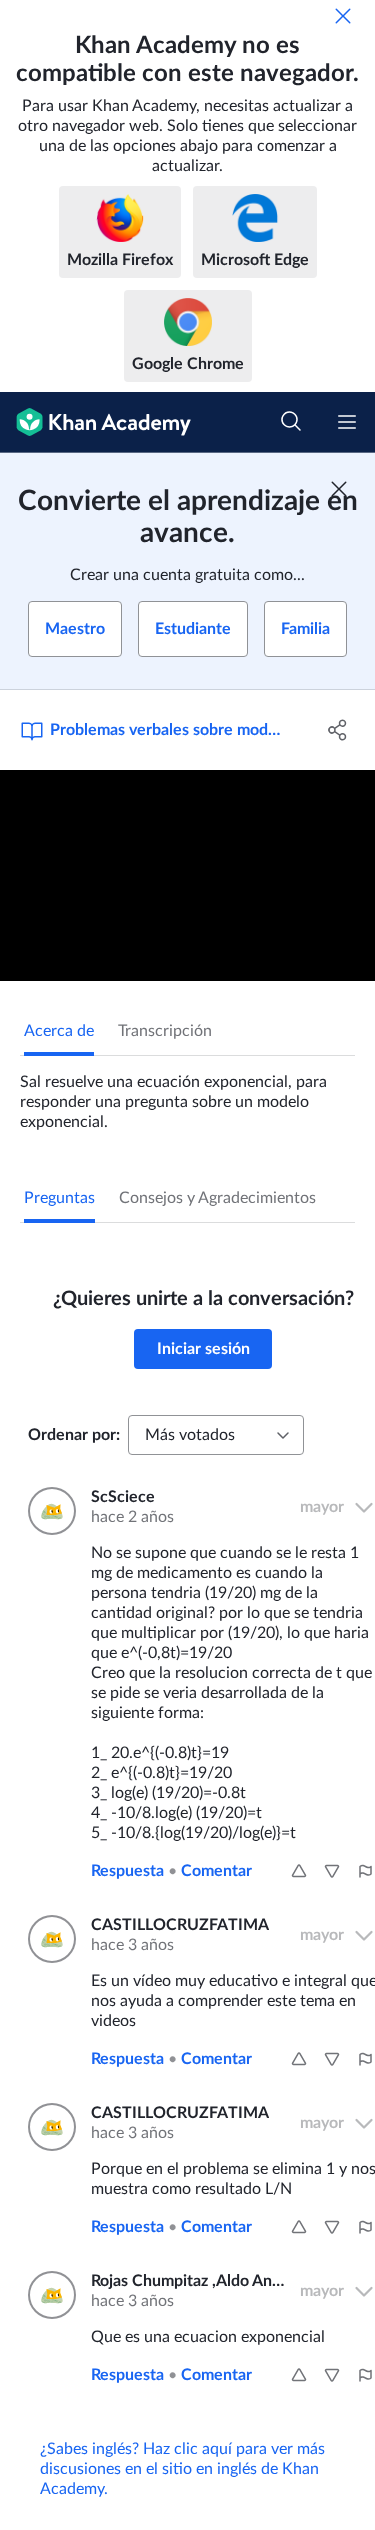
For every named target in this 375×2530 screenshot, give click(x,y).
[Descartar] (343, 16)
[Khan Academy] (95, 422)
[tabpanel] (187, 1094)
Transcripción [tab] (165, 1031)
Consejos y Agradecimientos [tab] (217, 1198)
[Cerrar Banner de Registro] (339, 489)
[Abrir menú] (347, 422)
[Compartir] (338, 730)
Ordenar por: (74, 1435)
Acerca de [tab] (59, 1031)
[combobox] (216, 1435)
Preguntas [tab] (59, 1198)
